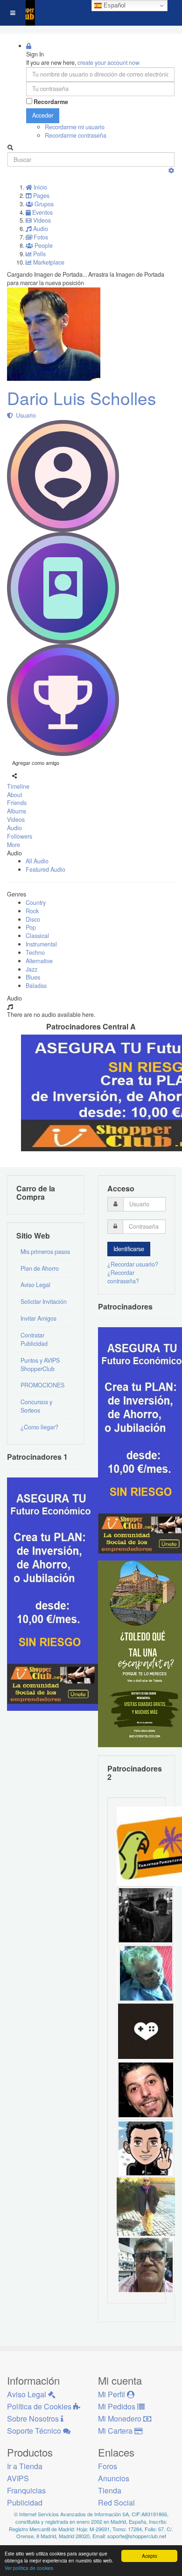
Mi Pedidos (118, 2406)
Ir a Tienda (25, 2466)
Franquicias (26, 2490)
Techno (35, 952)
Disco (33, 919)
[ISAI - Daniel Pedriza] (146, 2264)
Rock (32, 911)
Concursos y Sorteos (36, 1406)
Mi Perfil (112, 2394)
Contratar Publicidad (34, 1339)
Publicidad (25, 2502)
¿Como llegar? (39, 1427)
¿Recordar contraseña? (123, 1277)
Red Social (116, 2502)
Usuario (24, 415)
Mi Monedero (121, 2418)
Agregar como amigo (36, 763)
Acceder (43, 115)
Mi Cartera (116, 2431)
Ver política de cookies (29, 2568)
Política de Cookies (40, 2406)
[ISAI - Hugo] (146, 2089)
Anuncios (114, 2478)
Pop (31, 927)
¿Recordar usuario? (133, 1264)
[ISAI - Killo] (146, 1973)
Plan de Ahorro (40, 1268)
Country (36, 903)
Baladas (36, 986)
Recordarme (51, 102)
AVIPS (18, 2478)
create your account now (108, 63)
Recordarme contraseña (76, 135)
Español (114, 5)
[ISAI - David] (146, 2031)
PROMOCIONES (42, 1385)
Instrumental (41, 944)
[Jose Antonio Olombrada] (54, 1593)
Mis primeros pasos (45, 1252)
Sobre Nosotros (34, 2418)
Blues (33, 977)
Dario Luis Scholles (82, 398)
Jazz (31, 969)
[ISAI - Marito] (146, 1914)
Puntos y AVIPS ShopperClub (40, 1365)
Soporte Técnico (35, 2431)
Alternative (39, 961)
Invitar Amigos (38, 1318)
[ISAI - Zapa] (146, 2148)
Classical (37, 936)
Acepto (150, 2556)
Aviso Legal (35, 1285)
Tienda (110, 2490)
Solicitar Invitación (44, 1302)
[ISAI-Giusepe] (146, 2206)
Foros (108, 2466)
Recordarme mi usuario (75, 127)
